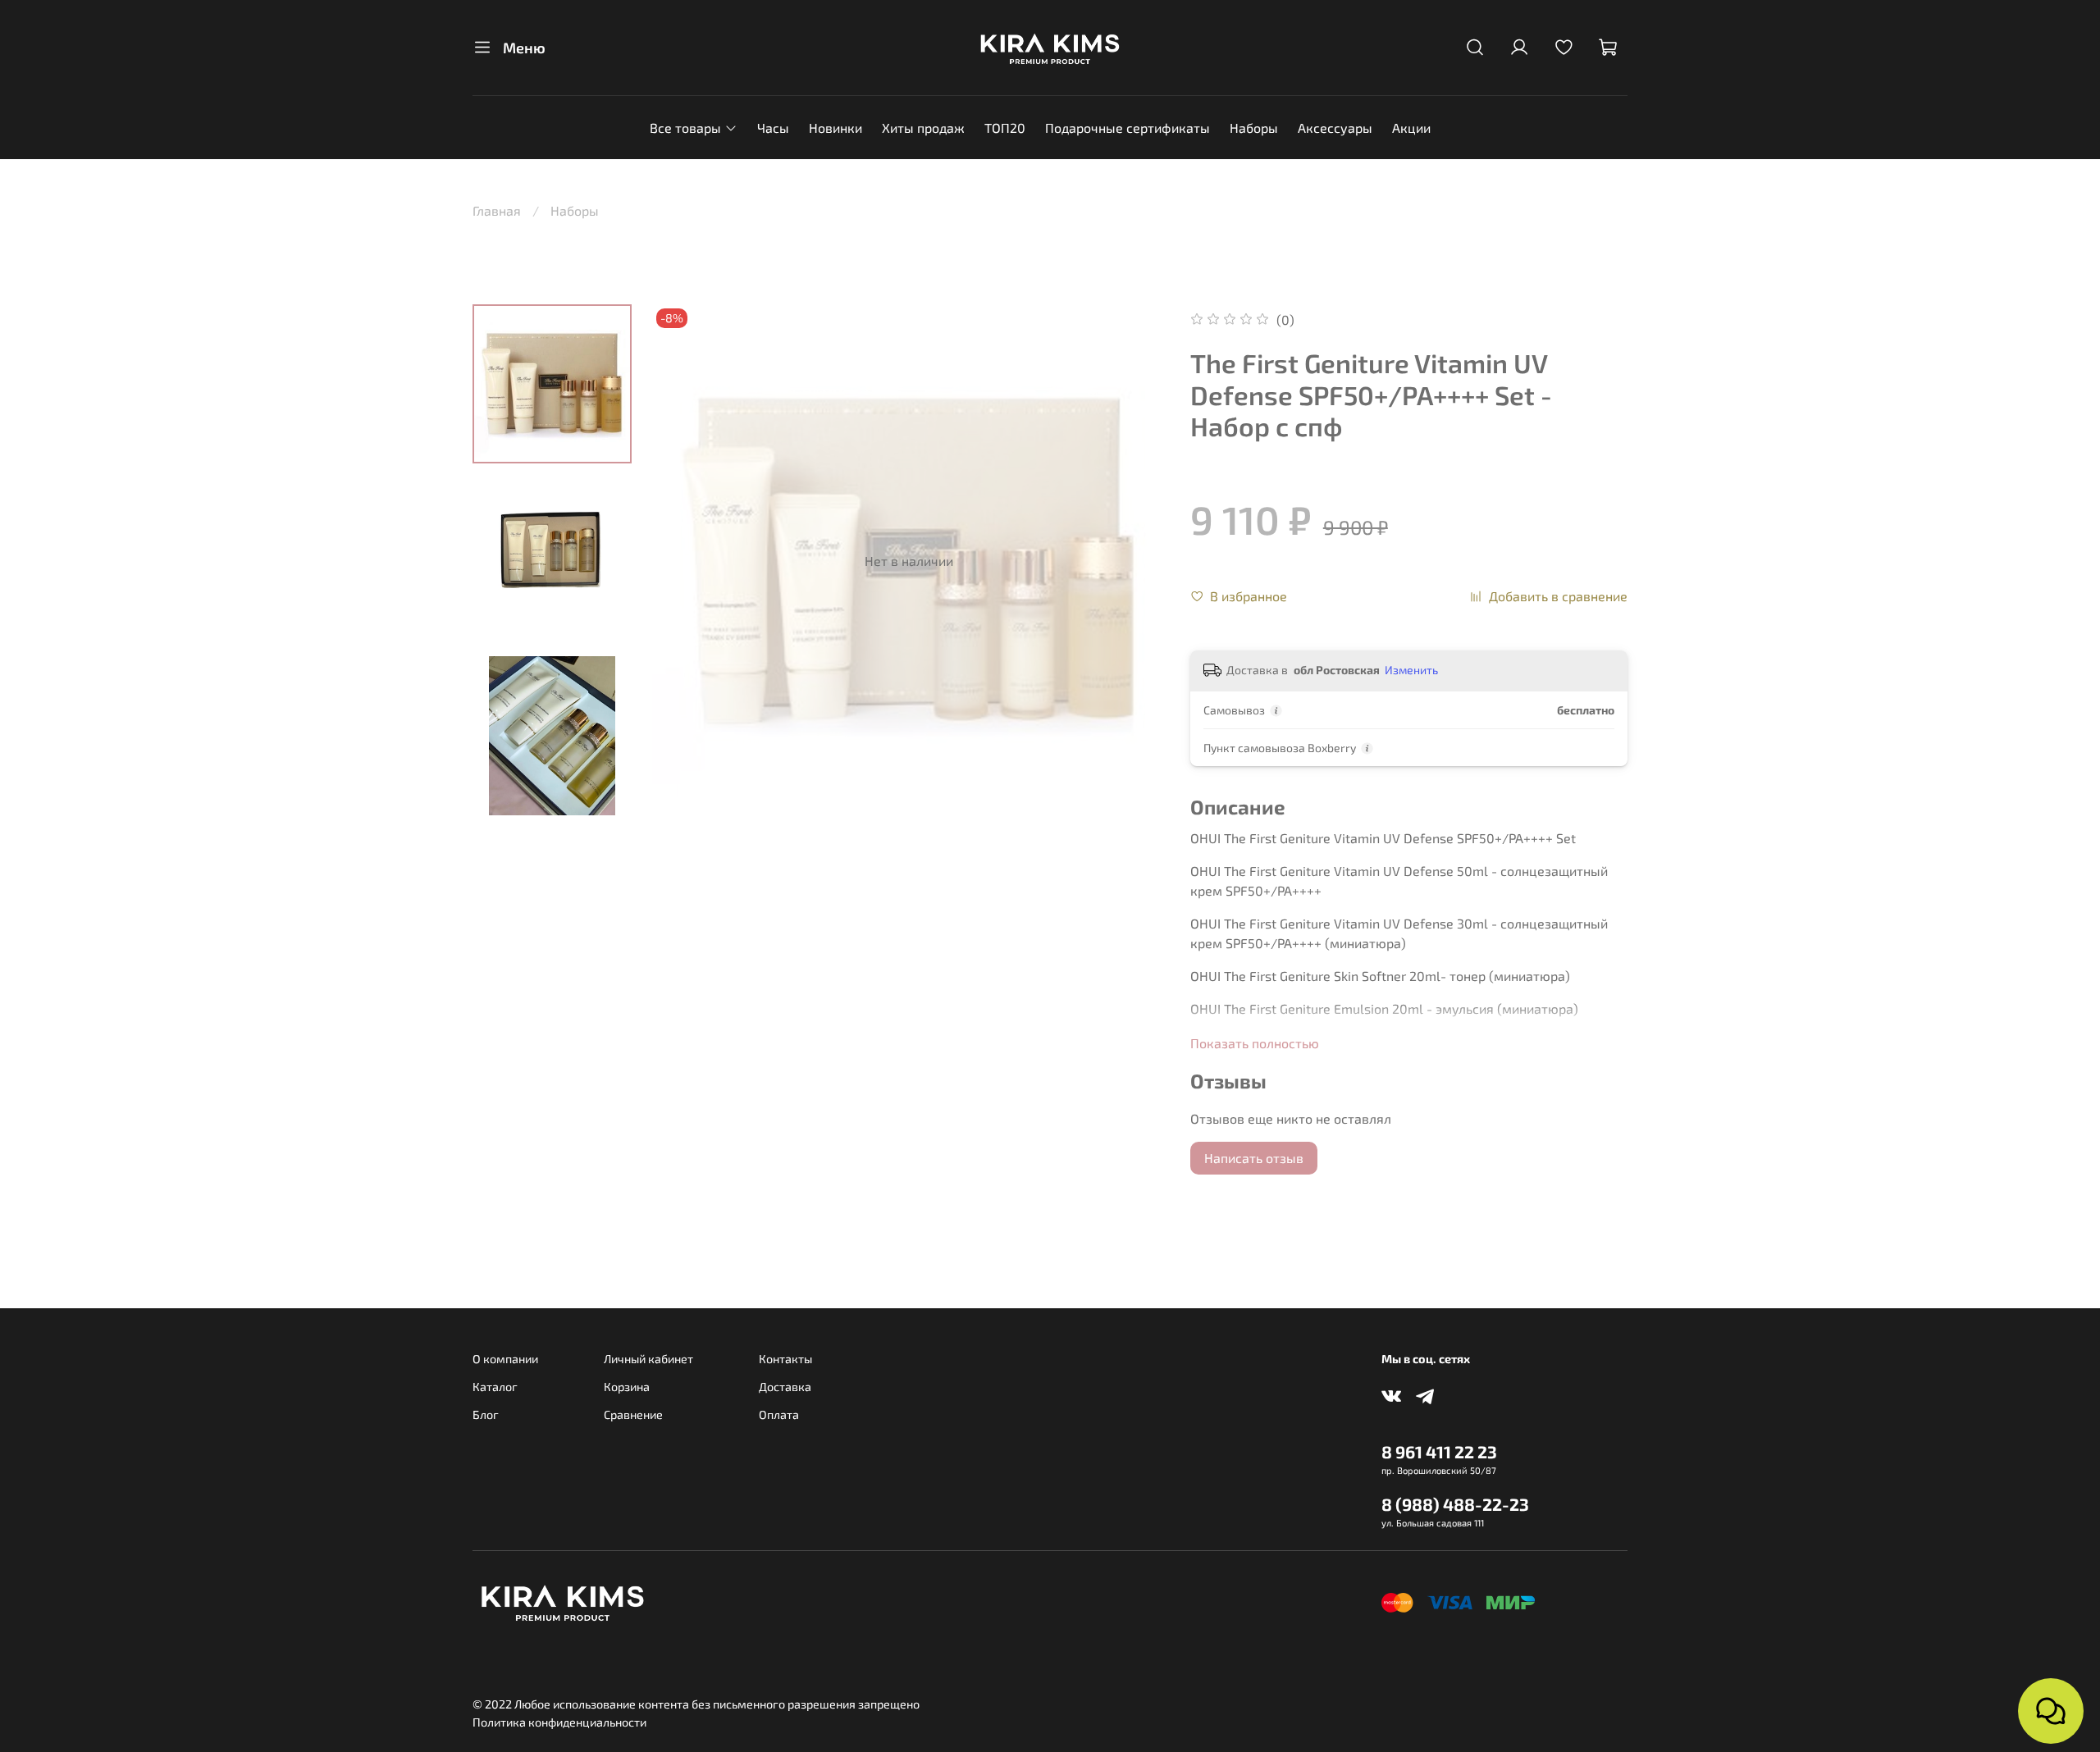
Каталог (495, 1387)
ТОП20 (1005, 128)
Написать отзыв (1254, 1158)
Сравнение (633, 1414)
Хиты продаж (923, 128)
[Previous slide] (685, 561)
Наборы (1254, 128)
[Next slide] (1133, 561)
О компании (505, 1359)
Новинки (835, 128)
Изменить (1411, 670)
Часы (773, 128)
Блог (486, 1414)
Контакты (785, 1359)
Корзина (627, 1387)
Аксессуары (1335, 128)
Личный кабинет (648, 1359)
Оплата (779, 1414)
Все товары (685, 128)
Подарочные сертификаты (1128, 128)
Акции (1411, 128)
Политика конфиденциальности (559, 1722)
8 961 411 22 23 (1439, 1451)
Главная (497, 210)
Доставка (785, 1387)
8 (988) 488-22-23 (1455, 1504)
